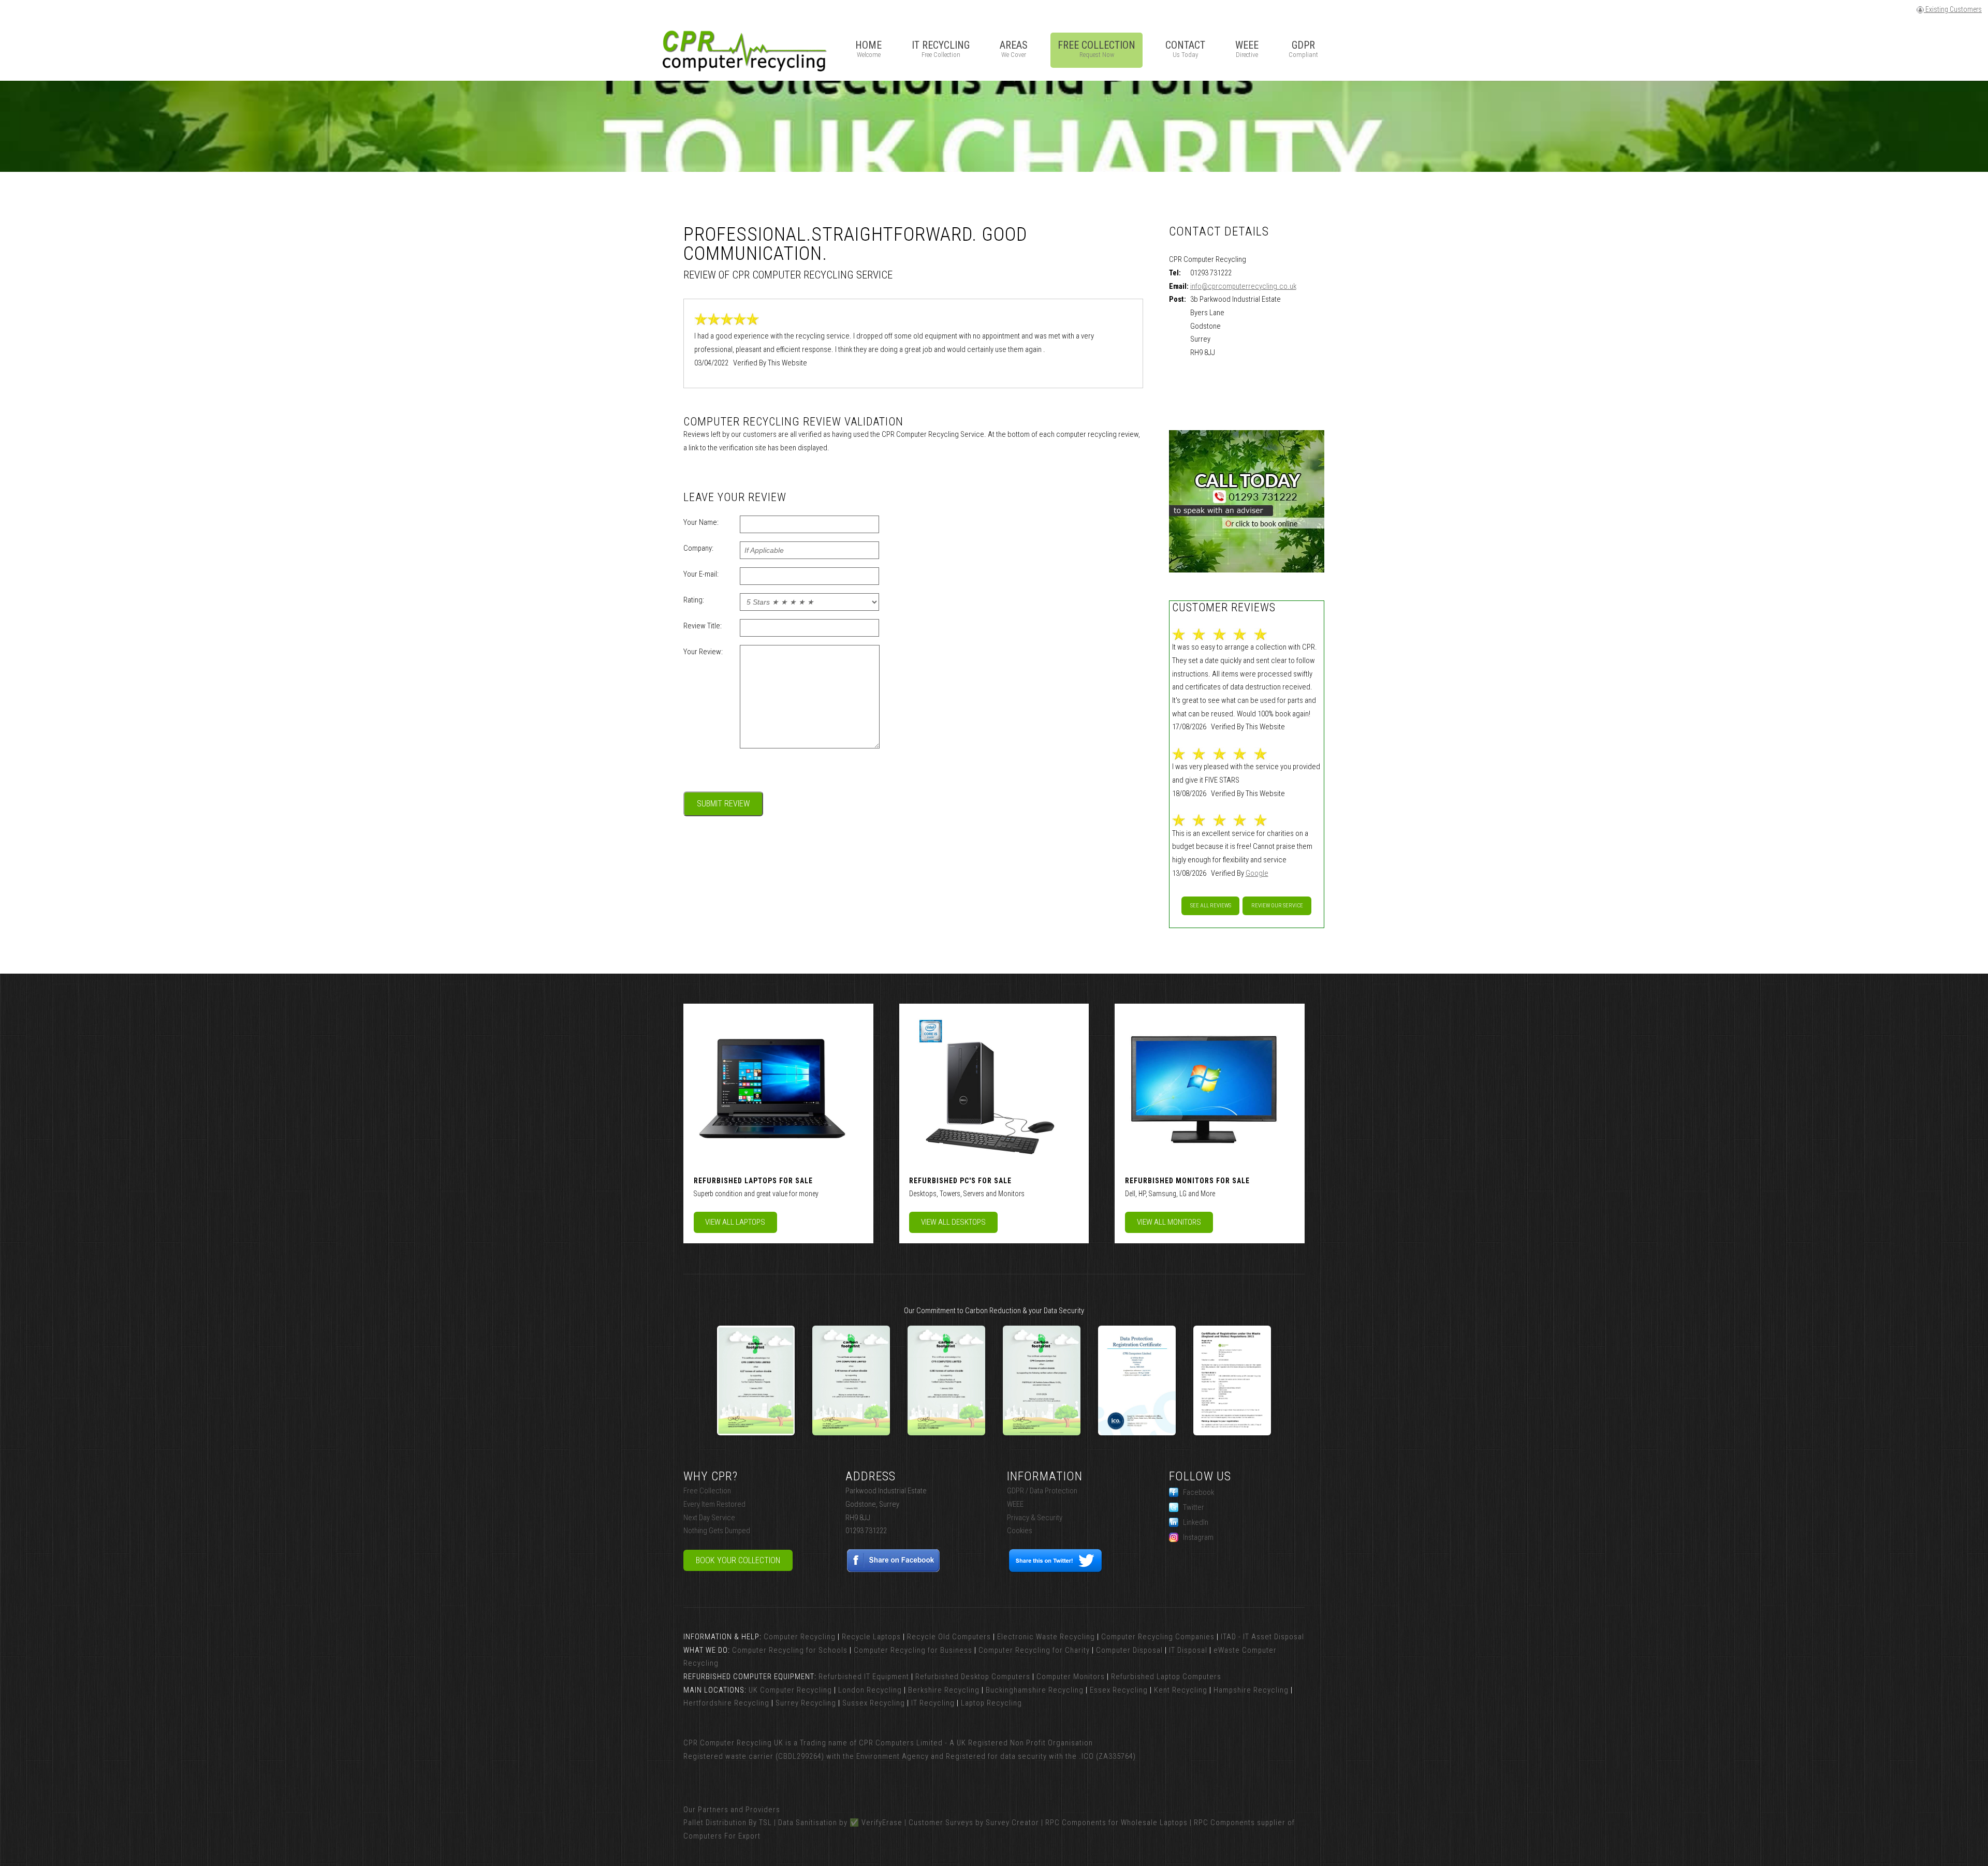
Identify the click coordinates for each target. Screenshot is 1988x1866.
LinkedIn (1196, 1522)
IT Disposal (1188, 1650)
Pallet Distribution (715, 1823)
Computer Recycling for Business (913, 1650)
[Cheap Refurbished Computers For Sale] (987, 1087)
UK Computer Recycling (790, 1690)
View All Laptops (735, 1222)
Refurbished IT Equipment (864, 1677)
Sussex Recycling (874, 1703)
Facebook (1198, 1492)
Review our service (1277, 906)
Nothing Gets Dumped (717, 1531)
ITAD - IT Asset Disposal (1262, 1637)
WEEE (1015, 1504)
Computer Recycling (800, 1637)
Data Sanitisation (808, 1823)
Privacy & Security (1035, 1518)
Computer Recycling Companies (1158, 1637)
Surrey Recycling (806, 1703)
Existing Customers (1953, 9)
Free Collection (707, 1491)
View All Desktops (953, 1222)
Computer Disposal (1129, 1650)
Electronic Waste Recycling (1046, 1637)
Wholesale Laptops (1154, 1823)
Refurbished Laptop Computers (1166, 1677)
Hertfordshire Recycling (726, 1703)
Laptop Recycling (991, 1703)
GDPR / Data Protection (1042, 1491)
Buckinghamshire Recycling (1035, 1690)
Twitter (1194, 1507)
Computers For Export (722, 1836)
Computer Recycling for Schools (790, 1650)
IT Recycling (933, 1703)
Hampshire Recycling (1251, 1690)
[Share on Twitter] (1055, 1570)
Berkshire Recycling (944, 1690)
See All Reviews (1211, 906)
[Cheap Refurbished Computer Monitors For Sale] (1203, 1087)
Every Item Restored (714, 1504)
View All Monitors (1169, 1222)
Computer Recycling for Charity (1034, 1650)
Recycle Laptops (871, 1637)
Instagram (1198, 1537)
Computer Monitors (1071, 1677)
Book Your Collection (738, 1560)
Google (1257, 873)
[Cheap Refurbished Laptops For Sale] (771, 1087)
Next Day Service (709, 1518)
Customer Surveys (941, 1823)
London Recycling (870, 1690)
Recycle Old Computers (949, 1637)
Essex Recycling (1119, 1690)
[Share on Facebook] (894, 1570)
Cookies (1020, 1531)
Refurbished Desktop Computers (973, 1677)
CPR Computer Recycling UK (733, 1743)
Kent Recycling (1181, 1690)
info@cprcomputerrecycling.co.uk (1243, 286)
